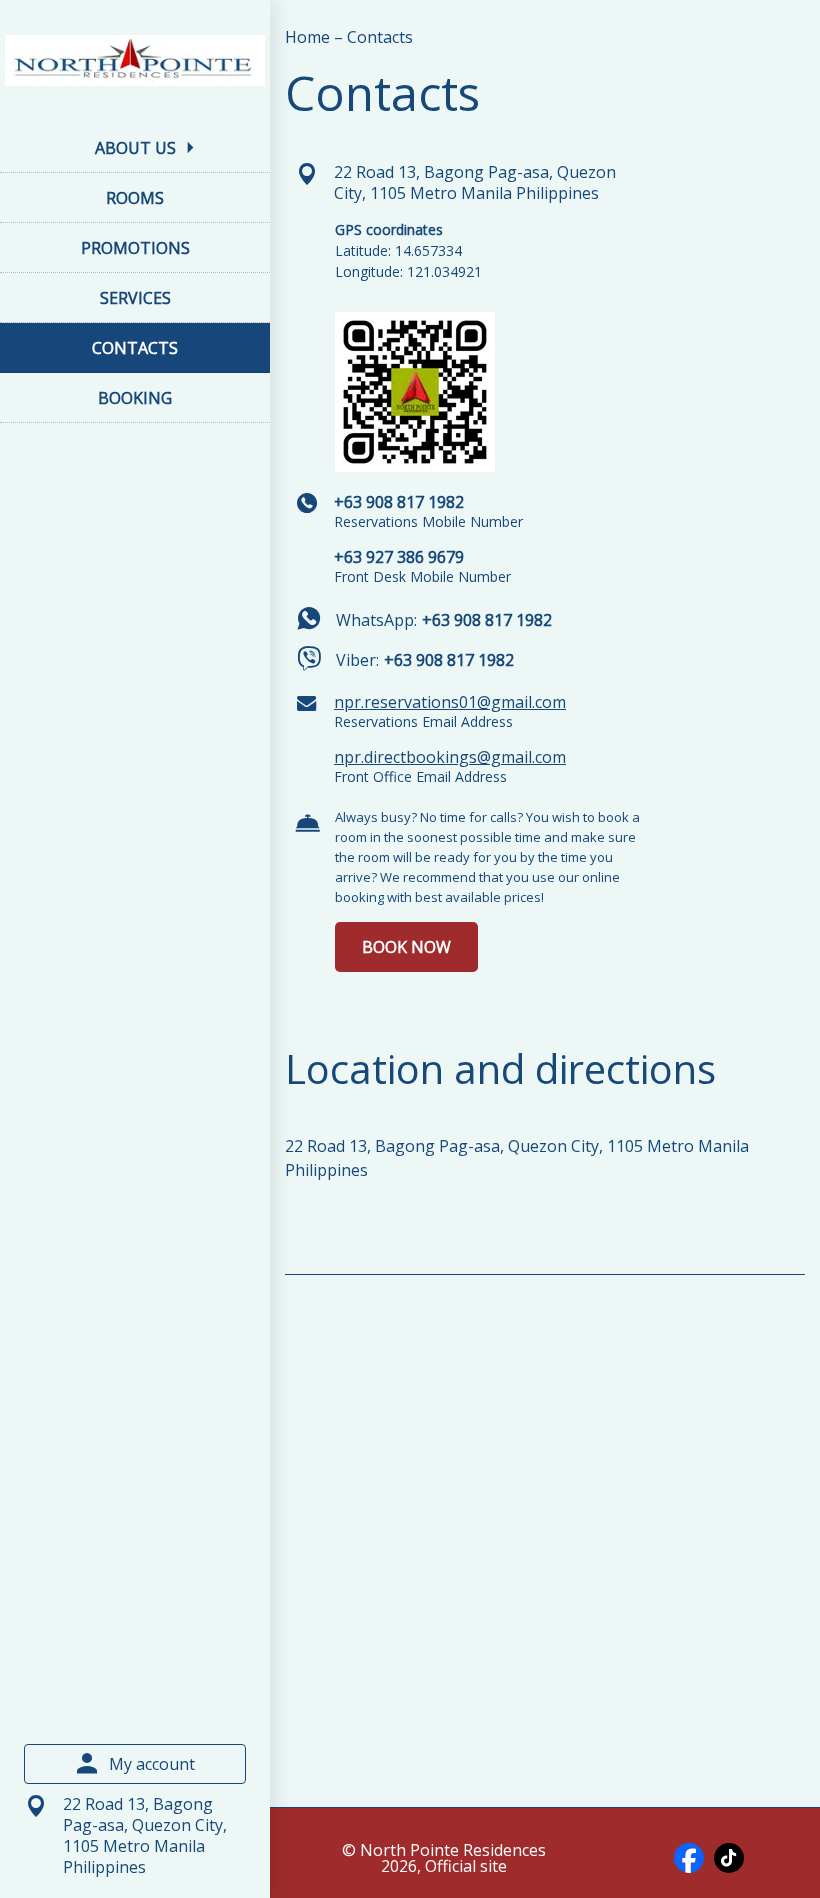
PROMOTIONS (135, 248)
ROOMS (135, 198)
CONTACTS (135, 348)
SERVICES (135, 298)
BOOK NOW (406, 947)
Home (309, 37)
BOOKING (135, 398)
